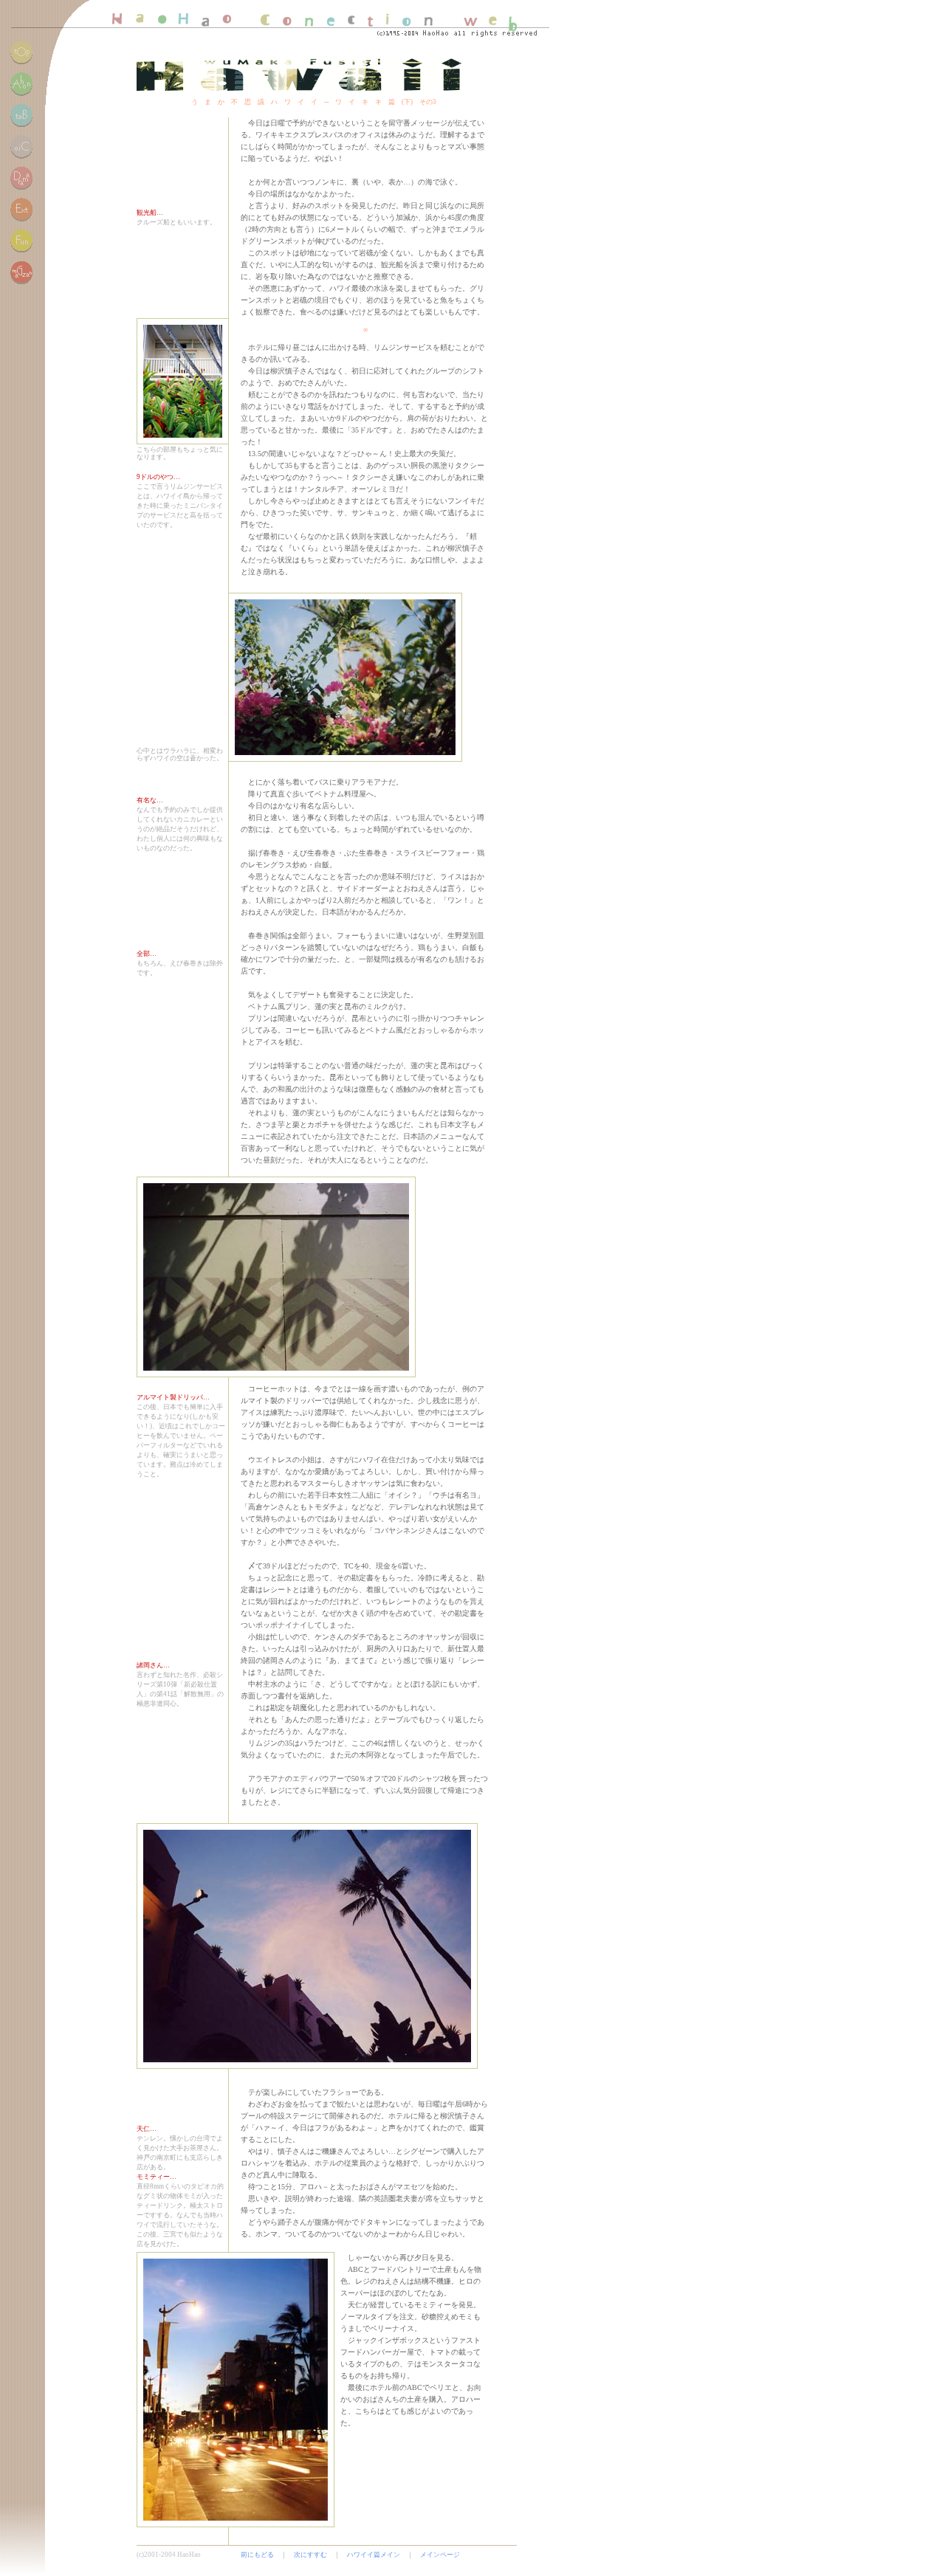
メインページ (440, 2555)
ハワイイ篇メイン (374, 2555)
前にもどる (257, 2555)
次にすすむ (310, 2555)
